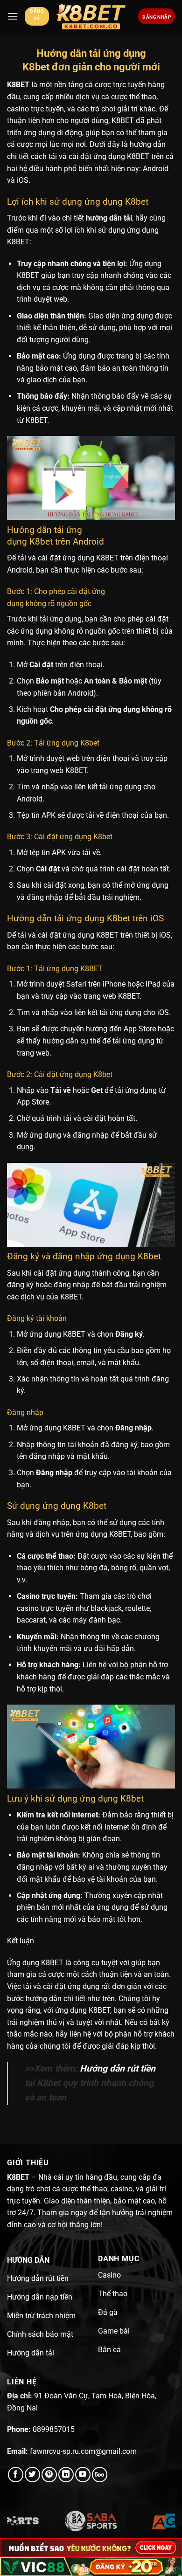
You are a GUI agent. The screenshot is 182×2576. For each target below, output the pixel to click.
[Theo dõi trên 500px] (100, 2475)
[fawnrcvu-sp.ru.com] (91, 17)
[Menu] (13, 16)
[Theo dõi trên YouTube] (83, 2475)
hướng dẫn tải (109, 218)
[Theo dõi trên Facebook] (16, 2475)
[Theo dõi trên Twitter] (32, 2475)
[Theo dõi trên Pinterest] (49, 2475)
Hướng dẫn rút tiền (118, 2068)
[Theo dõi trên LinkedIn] (66, 2475)
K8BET (18, 85)
